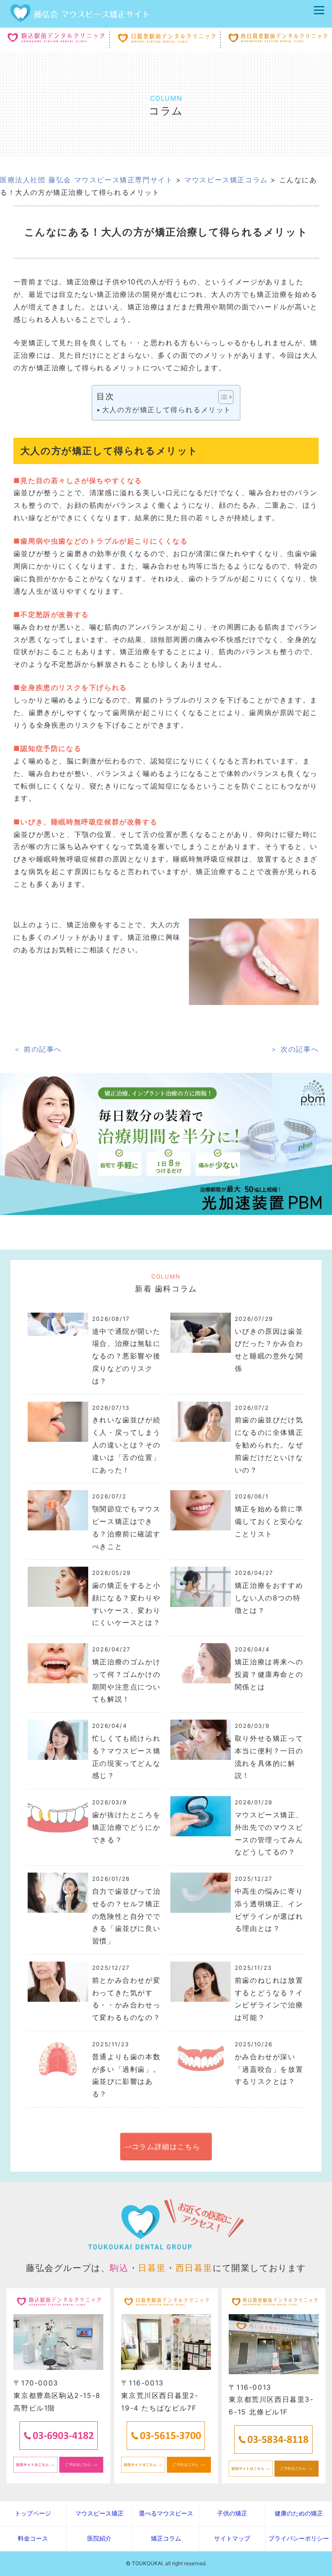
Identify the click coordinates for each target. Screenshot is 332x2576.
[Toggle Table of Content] (222, 397)
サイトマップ (232, 2538)
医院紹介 (99, 2538)
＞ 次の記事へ (294, 1049)
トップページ (33, 2513)
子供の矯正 (232, 2513)
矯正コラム (166, 2538)
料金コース (33, 2538)
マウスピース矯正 (99, 2513)
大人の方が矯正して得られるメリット (167, 410)
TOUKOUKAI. (148, 2563)
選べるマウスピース (166, 2513)
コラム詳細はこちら (166, 2147)
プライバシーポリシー (299, 2538)
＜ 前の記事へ (38, 1049)
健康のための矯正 (299, 2513)
